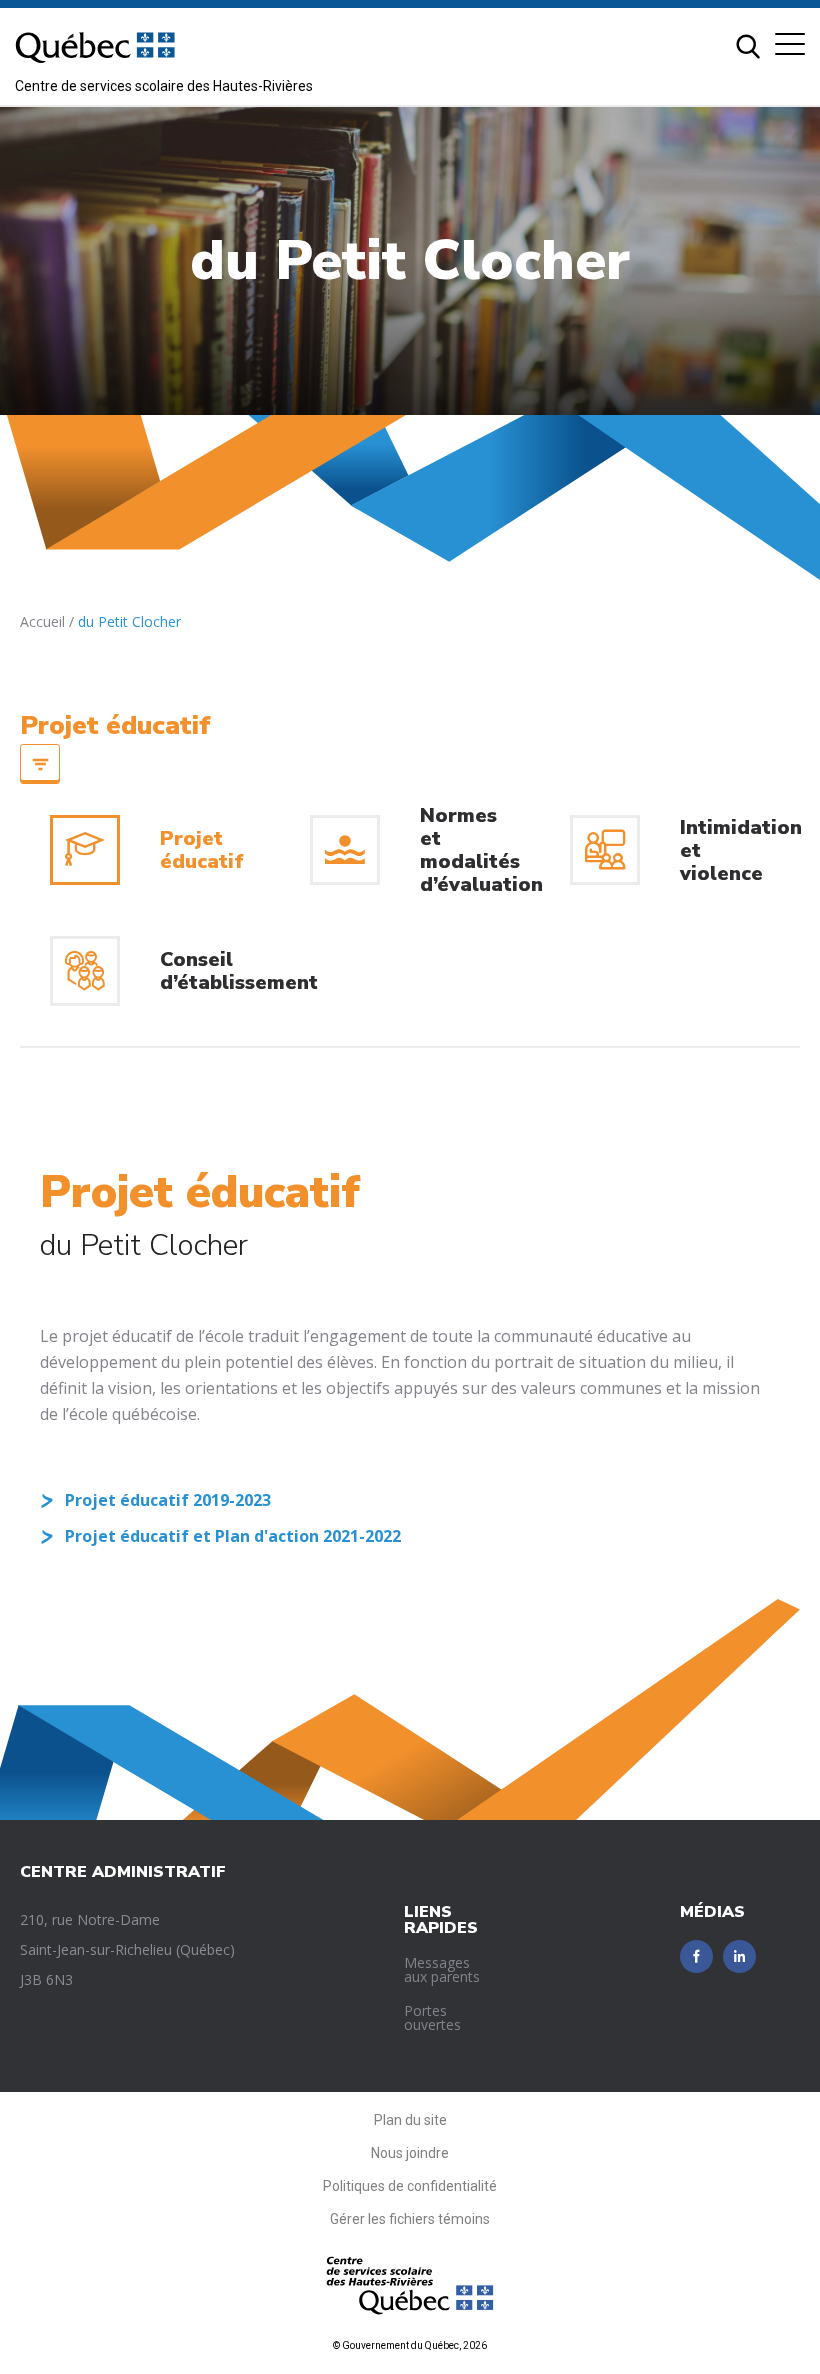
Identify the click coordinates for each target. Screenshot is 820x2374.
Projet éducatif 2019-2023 (168, 1500)
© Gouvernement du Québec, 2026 (410, 2345)
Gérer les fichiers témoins (410, 2219)
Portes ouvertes (432, 2017)
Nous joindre (410, 2153)
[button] (790, 44)
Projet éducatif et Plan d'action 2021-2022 (233, 1536)
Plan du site (410, 2120)
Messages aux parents (442, 1969)
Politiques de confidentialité (410, 2186)
